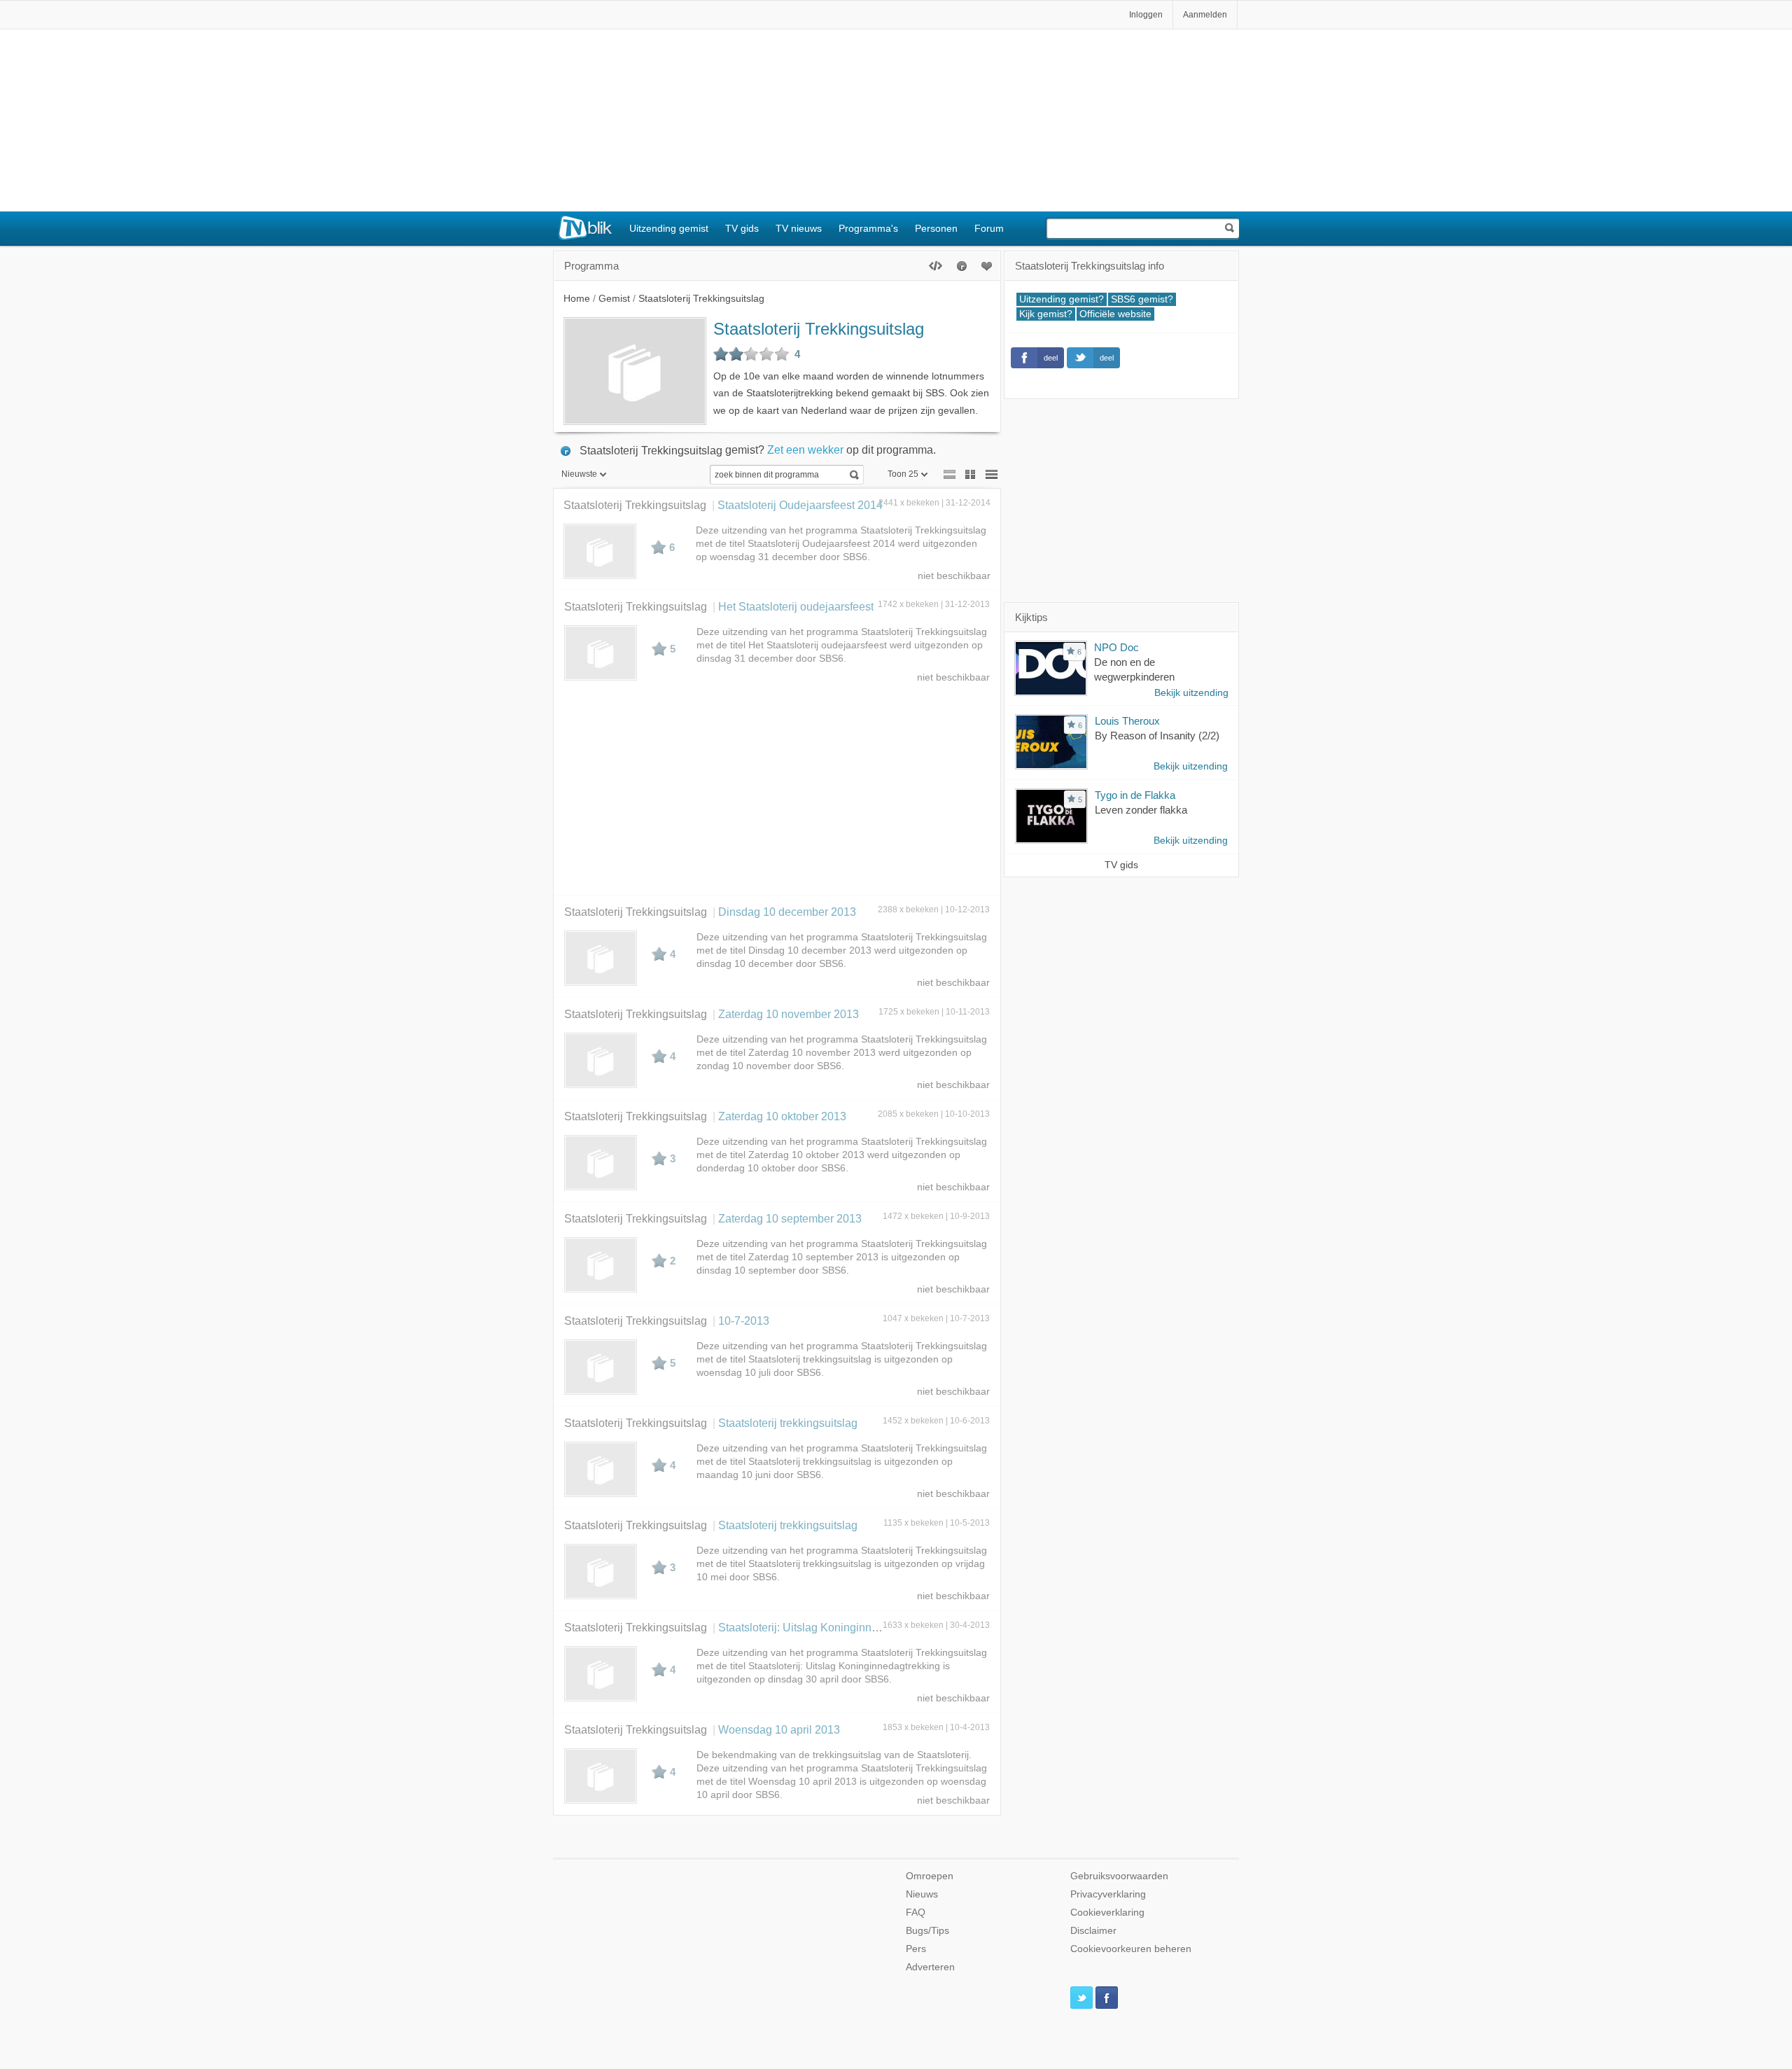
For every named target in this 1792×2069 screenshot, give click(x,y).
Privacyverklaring (1108, 1894)
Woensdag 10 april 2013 (779, 1729)
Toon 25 (903, 474)
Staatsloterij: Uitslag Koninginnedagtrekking (827, 1627)
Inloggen (1146, 15)
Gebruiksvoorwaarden (1119, 1876)
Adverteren (930, 1967)
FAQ (916, 1913)
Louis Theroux (1127, 721)
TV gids (742, 228)
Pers (916, 1949)
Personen (936, 228)
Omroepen (930, 1876)
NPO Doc (1116, 647)
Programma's (868, 228)
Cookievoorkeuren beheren (1131, 1949)
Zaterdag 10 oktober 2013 (782, 1116)
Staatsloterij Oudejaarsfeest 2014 (800, 505)
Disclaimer (1093, 1931)
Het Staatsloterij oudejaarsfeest (796, 606)
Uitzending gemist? (1062, 299)
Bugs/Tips (927, 1931)
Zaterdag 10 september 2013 (790, 1218)
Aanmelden (1205, 15)
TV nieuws (799, 228)
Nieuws (922, 1894)
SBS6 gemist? (1142, 299)
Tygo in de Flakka (1135, 795)
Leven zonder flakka (1141, 810)
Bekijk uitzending (1191, 693)
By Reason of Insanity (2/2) (1157, 736)
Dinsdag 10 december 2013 (787, 912)
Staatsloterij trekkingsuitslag (788, 1423)
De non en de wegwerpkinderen (1134, 669)
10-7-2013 (744, 1321)
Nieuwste (579, 474)
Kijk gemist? (1046, 314)
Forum (989, 228)
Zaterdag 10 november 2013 (789, 1014)
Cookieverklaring (1107, 1913)
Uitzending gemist (669, 228)
